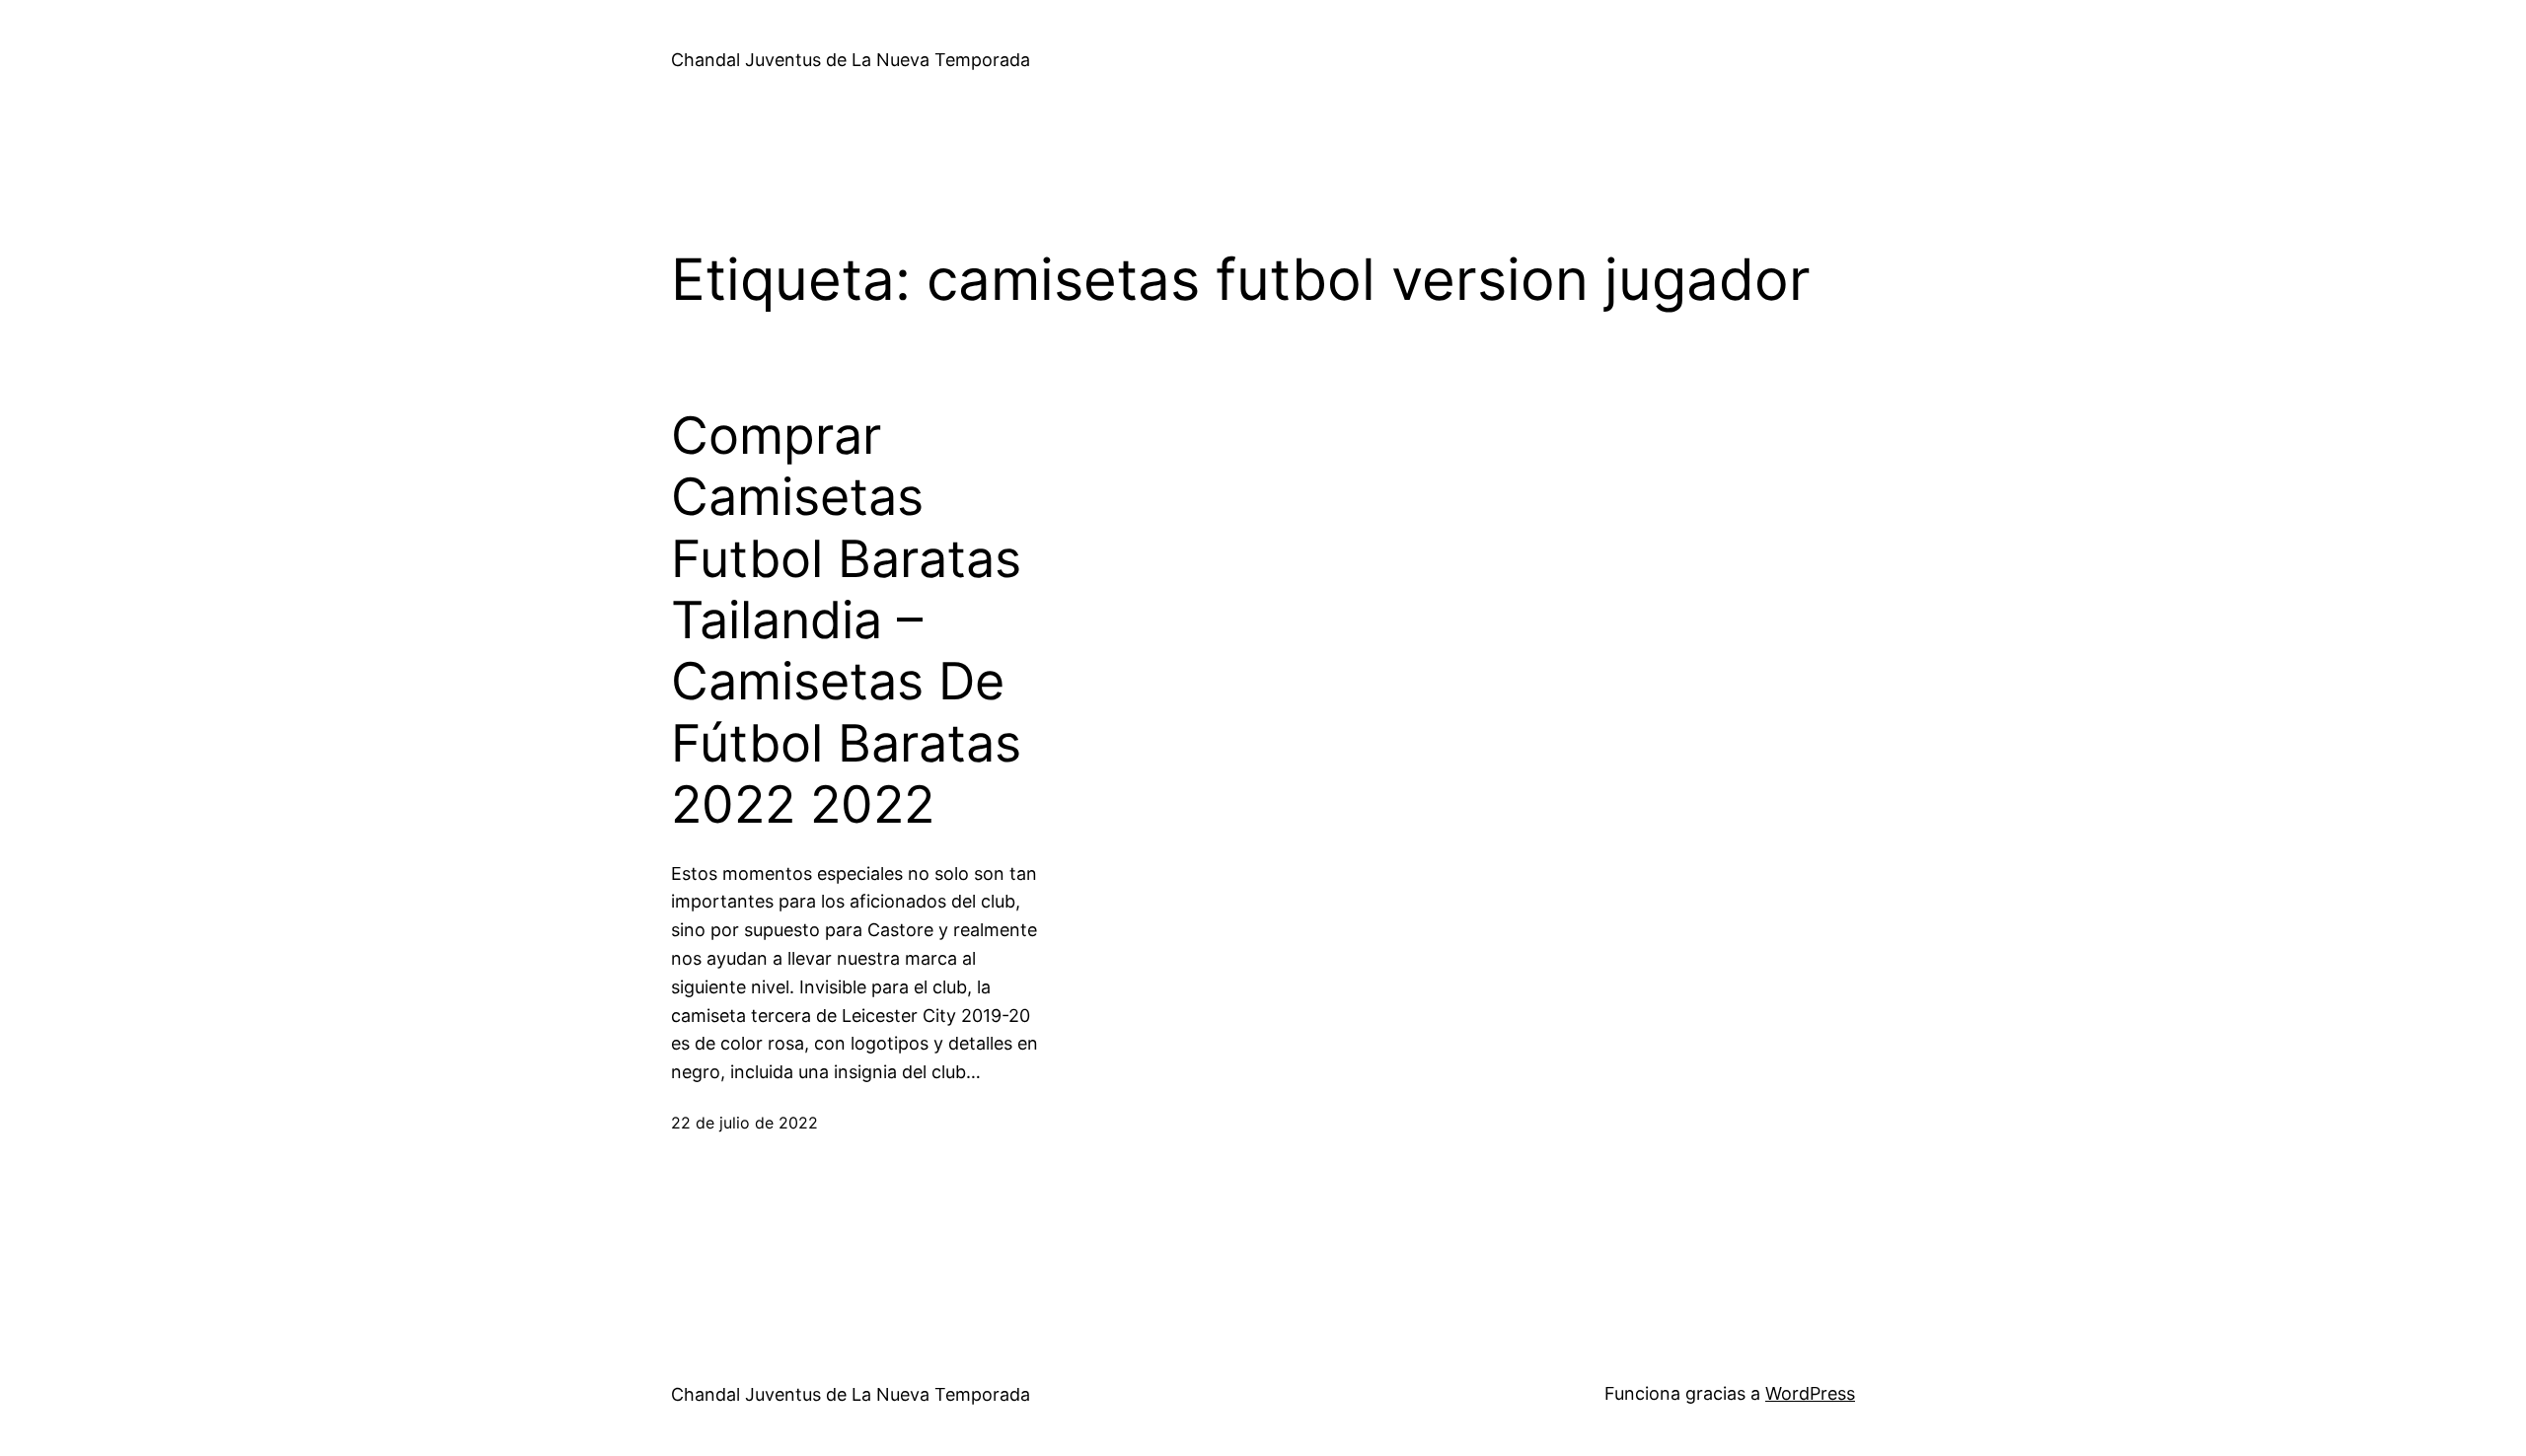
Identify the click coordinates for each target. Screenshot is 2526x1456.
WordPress (1810, 1393)
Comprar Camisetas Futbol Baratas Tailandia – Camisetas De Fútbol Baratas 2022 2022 (846, 620)
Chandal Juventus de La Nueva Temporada (851, 60)
